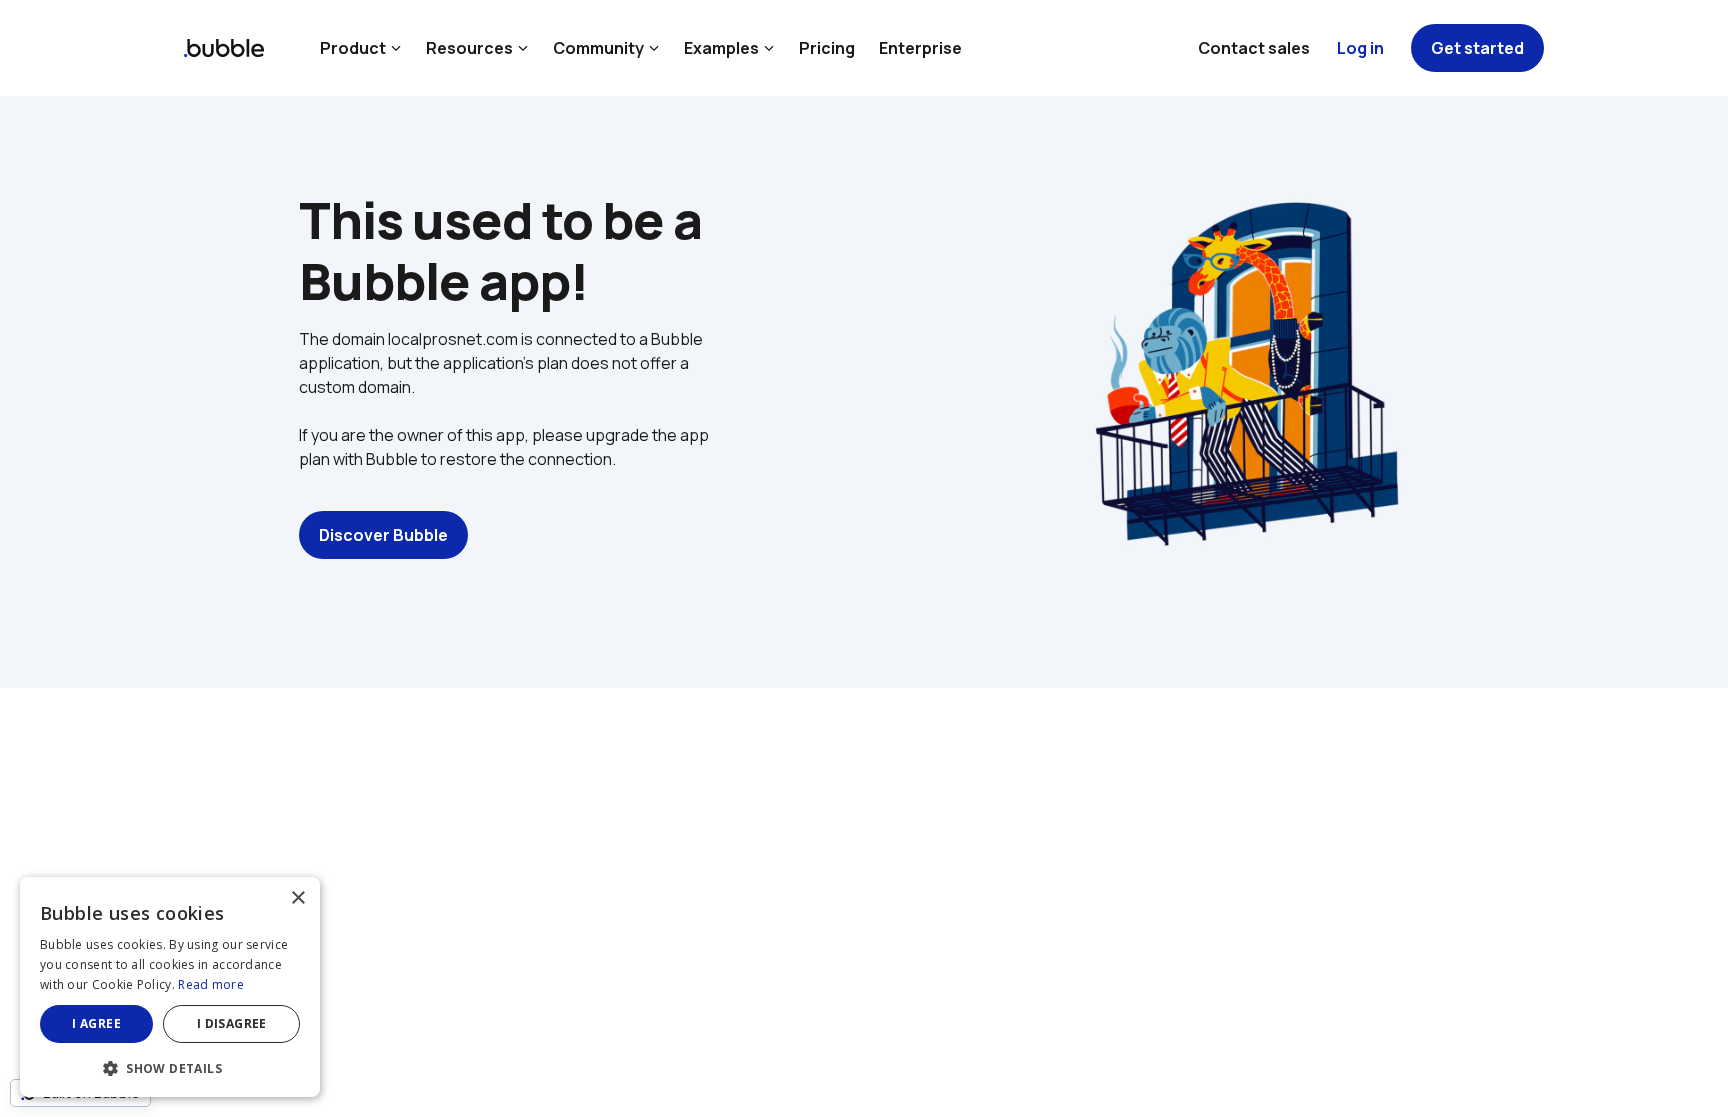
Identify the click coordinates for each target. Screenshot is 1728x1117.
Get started (1477, 48)
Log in (1360, 48)
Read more (211, 984)
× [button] (297, 898)
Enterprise (920, 48)
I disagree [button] (232, 1023)
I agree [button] (96, 1023)
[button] (170, 1066)
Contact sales (1254, 48)
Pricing (827, 48)
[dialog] (170, 987)
